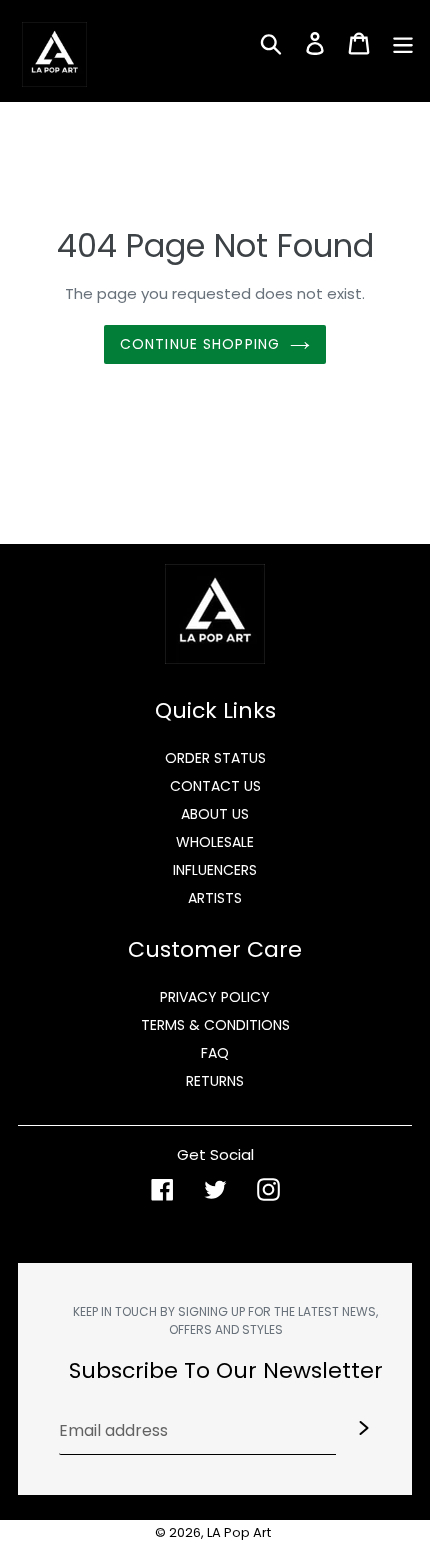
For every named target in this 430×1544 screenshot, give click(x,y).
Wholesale (215, 842)
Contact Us (215, 786)
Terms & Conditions (215, 1025)
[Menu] (403, 42)
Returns (215, 1081)
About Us (215, 814)
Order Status (215, 758)
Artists (215, 898)
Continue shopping (200, 344)
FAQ (215, 1053)
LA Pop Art (239, 1532)
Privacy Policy (215, 997)
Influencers (215, 870)
